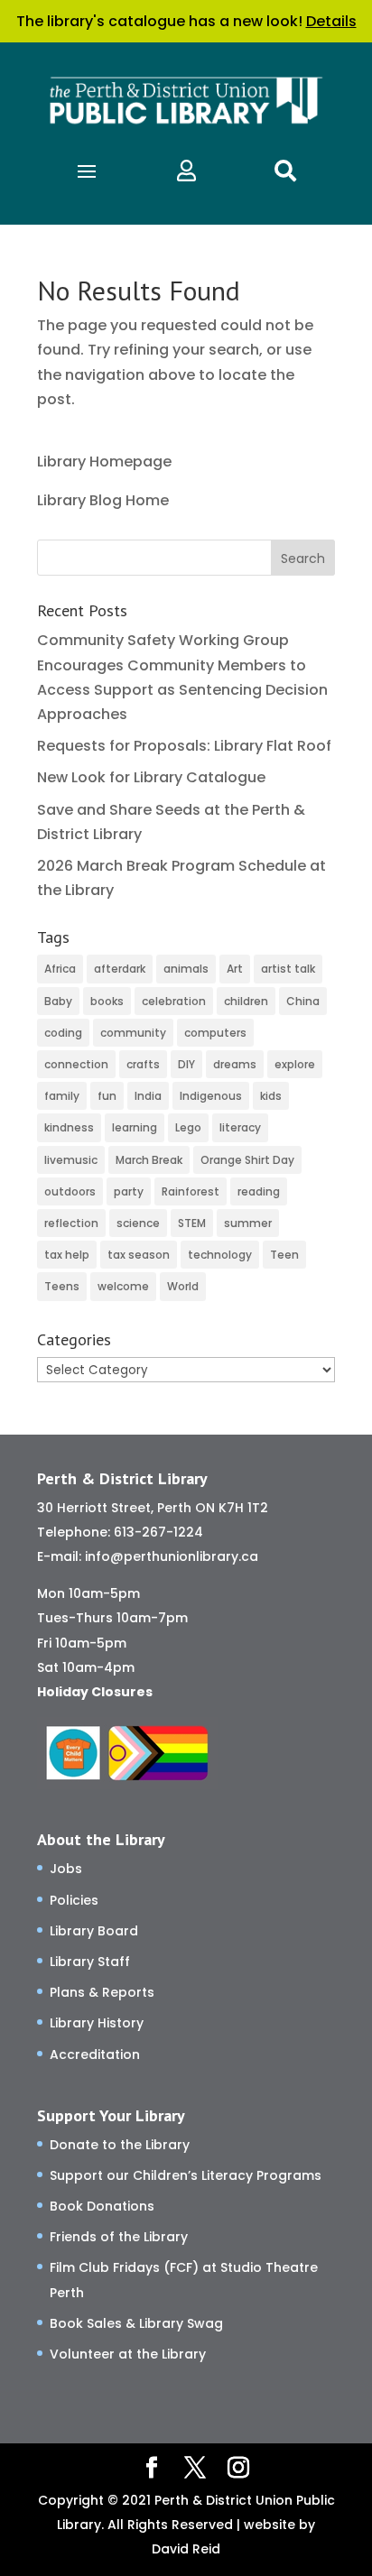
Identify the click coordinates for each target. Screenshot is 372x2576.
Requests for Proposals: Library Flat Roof (184, 746)
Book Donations (102, 2206)
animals (186, 969)
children (246, 1001)
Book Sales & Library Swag (136, 2323)
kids (271, 1096)
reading (259, 1191)
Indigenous (211, 1096)
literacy (240, 1127)
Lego (188, 1127)
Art (235, 969)
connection (76, 1064)
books (107, 1001)
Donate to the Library (120, 2145)
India (148, 1096)
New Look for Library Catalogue (151, 777)
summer (248, 1223)
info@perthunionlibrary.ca (172, 1556)
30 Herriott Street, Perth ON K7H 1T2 (153, 1508)
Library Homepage (104, 462)
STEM (192, 1223)
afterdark (120, 969)
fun (107, 1096)
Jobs (66, 1869)
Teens (62, 1286)
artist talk (288, 969)
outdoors (70, 1191)
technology (220, 1255)
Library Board (94, 1931)
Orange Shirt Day (247, 1160)
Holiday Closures (95, 1692)
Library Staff (90, 1962)
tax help (67, 1255)
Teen (284, 1255)
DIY (186, 1064)
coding (63, 1033)
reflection (71, 1223)
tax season (139, 1255)
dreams (235, 1064)
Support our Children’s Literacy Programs (186, 2175)
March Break (149, 1160)
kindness (69, 1127)
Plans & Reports (102, 1992)
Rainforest (191, 1191)
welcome (123, 1286)
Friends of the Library (119, 2237)
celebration (174, 1001)
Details (331, 21)
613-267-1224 (158, 1532)
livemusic (71, 1160)
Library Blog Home (103, 500)
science (138, 1223)
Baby (58, 1001)
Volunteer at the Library (128, 2354)
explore (295, 1064)
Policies (74, 1900)
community (133, 1033)
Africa (60, 969)
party (129, 1191)
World (183, 1286)
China (303, 1001)
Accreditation (95, 2054)
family (62, 1096)
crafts (143, 1064)
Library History (97, 2023)
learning (135, 1127)
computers (215, 1033)
